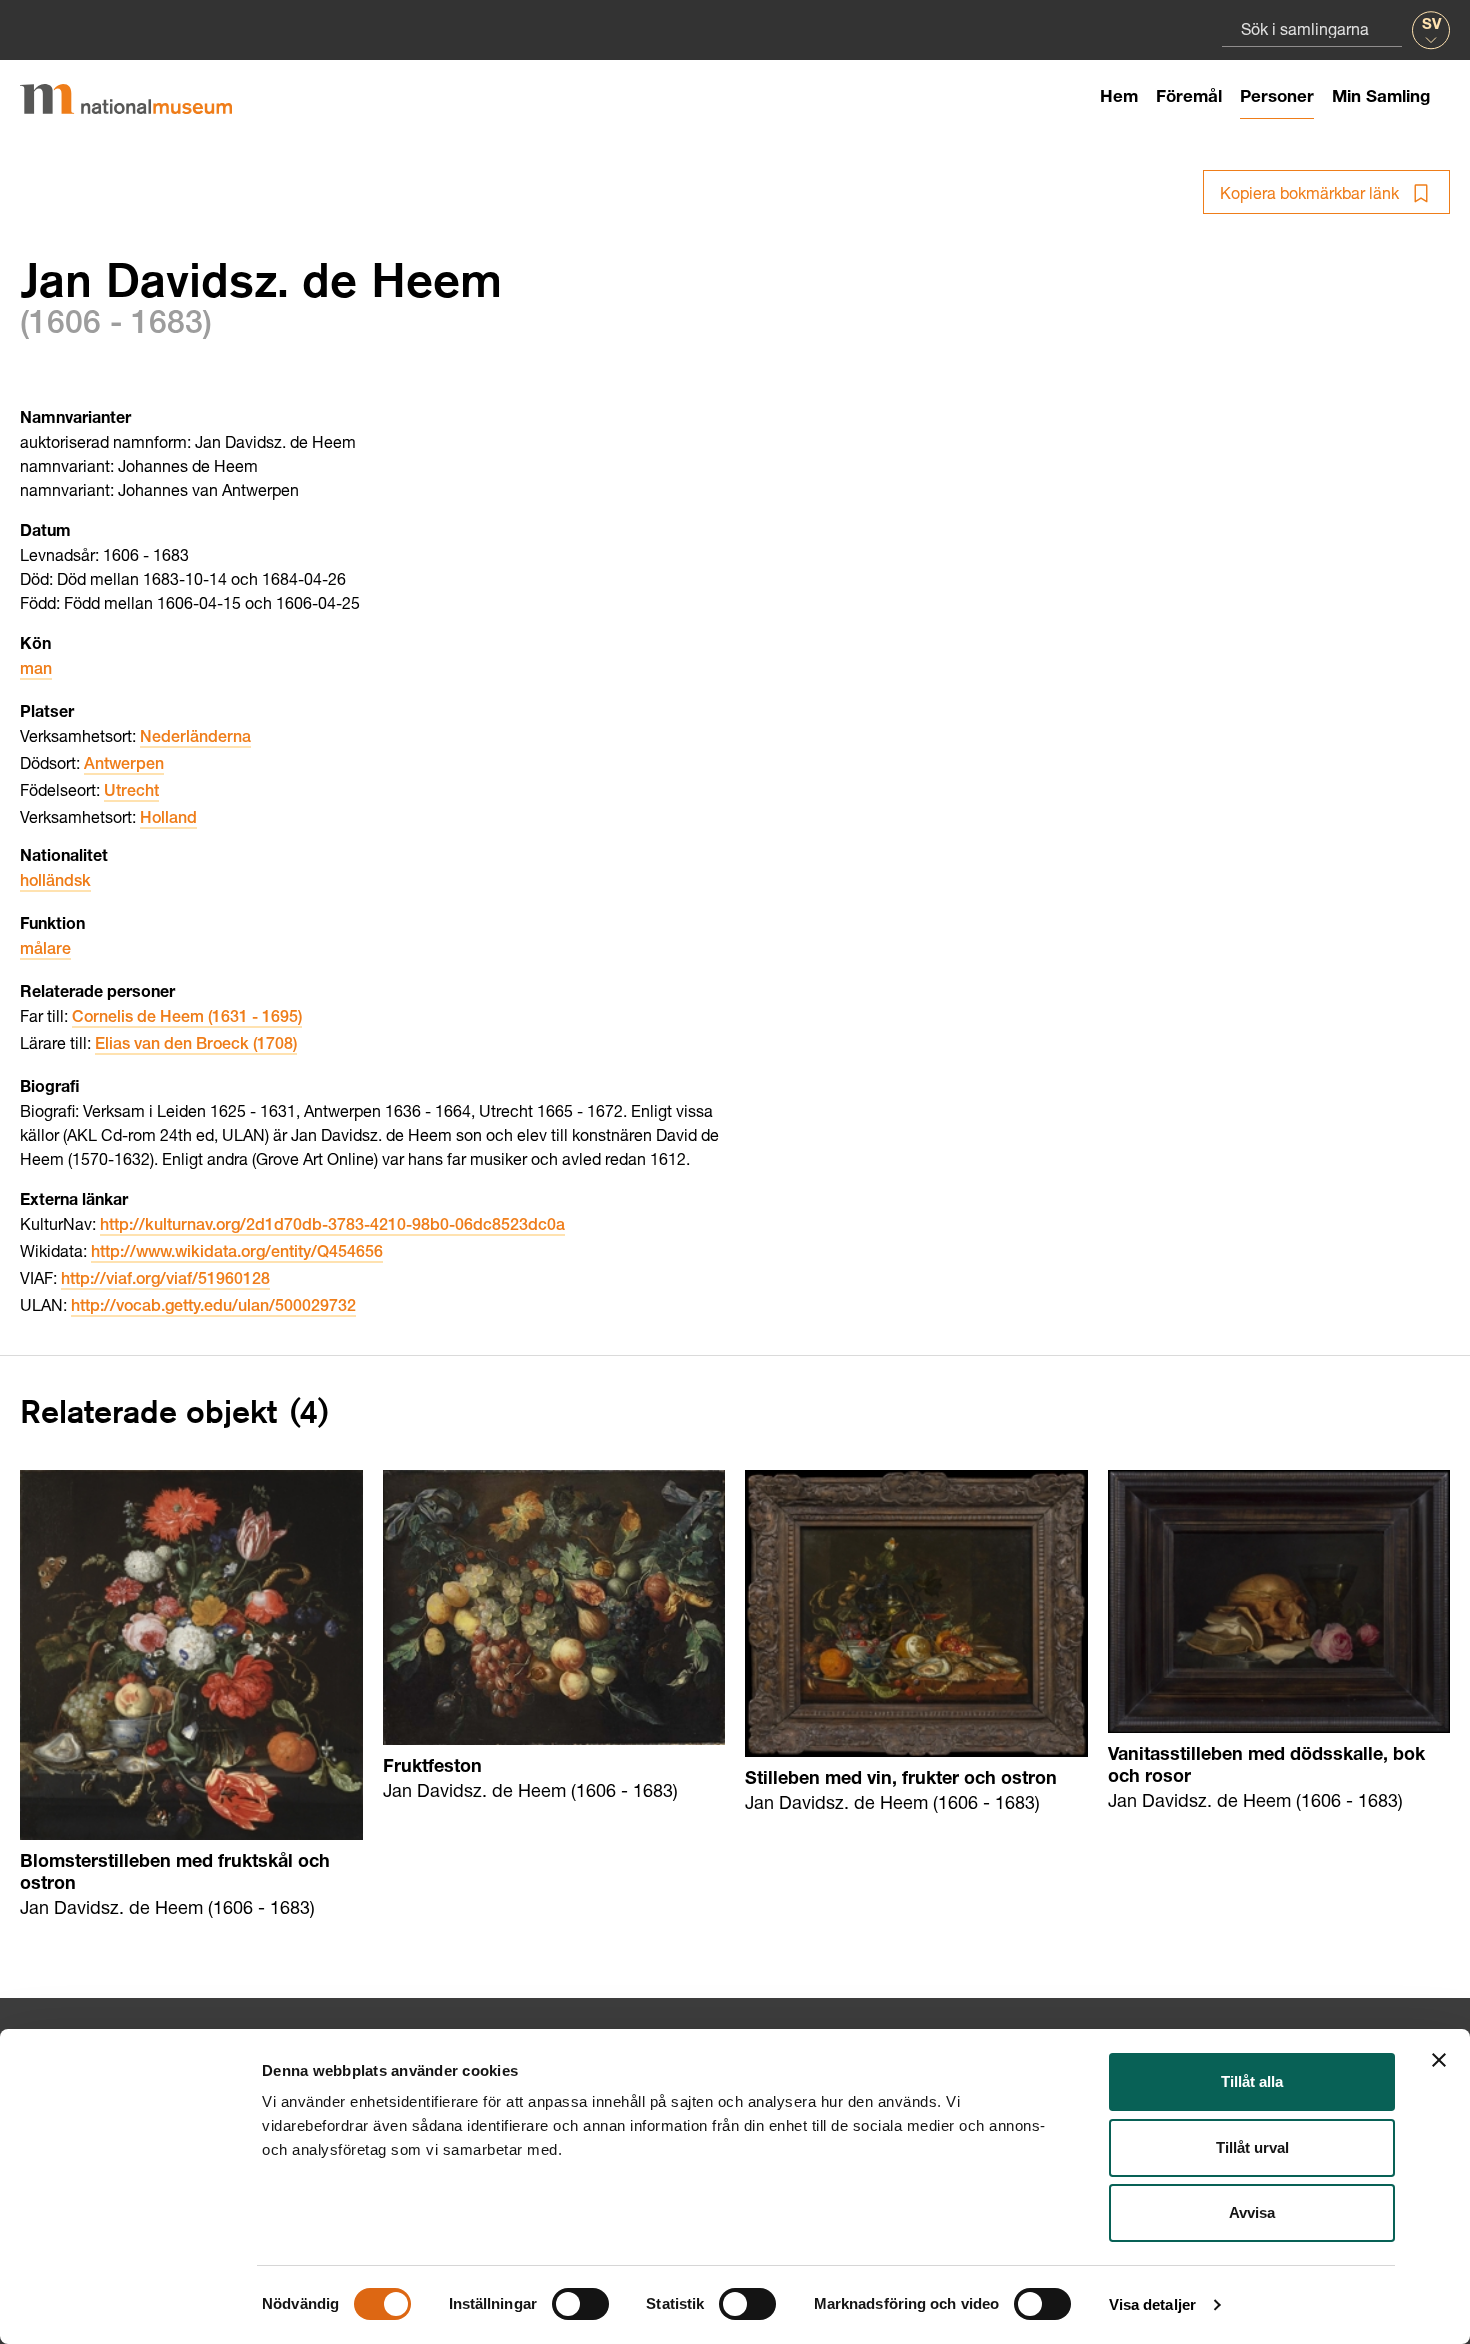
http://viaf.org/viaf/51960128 (165, 1281)
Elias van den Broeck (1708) (196, 1046)
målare (45, 951)
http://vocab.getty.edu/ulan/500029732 (213, 1308)
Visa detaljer (1152, 2304)
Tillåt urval (1252, 2147)
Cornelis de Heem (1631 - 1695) (187, 1019)
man (36, 671)
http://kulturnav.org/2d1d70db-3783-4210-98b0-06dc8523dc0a (332, 1227)
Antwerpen (124, 766)
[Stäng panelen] (1439, 2060)
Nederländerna (195, 739)
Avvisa (1252, 2212)
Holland (168, 820)
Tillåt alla (1252, 2081)
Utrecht (131, 793)
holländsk (55, 883)
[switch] (580, 2304)
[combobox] (1312, 28)
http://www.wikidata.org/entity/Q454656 (237, 1254)
